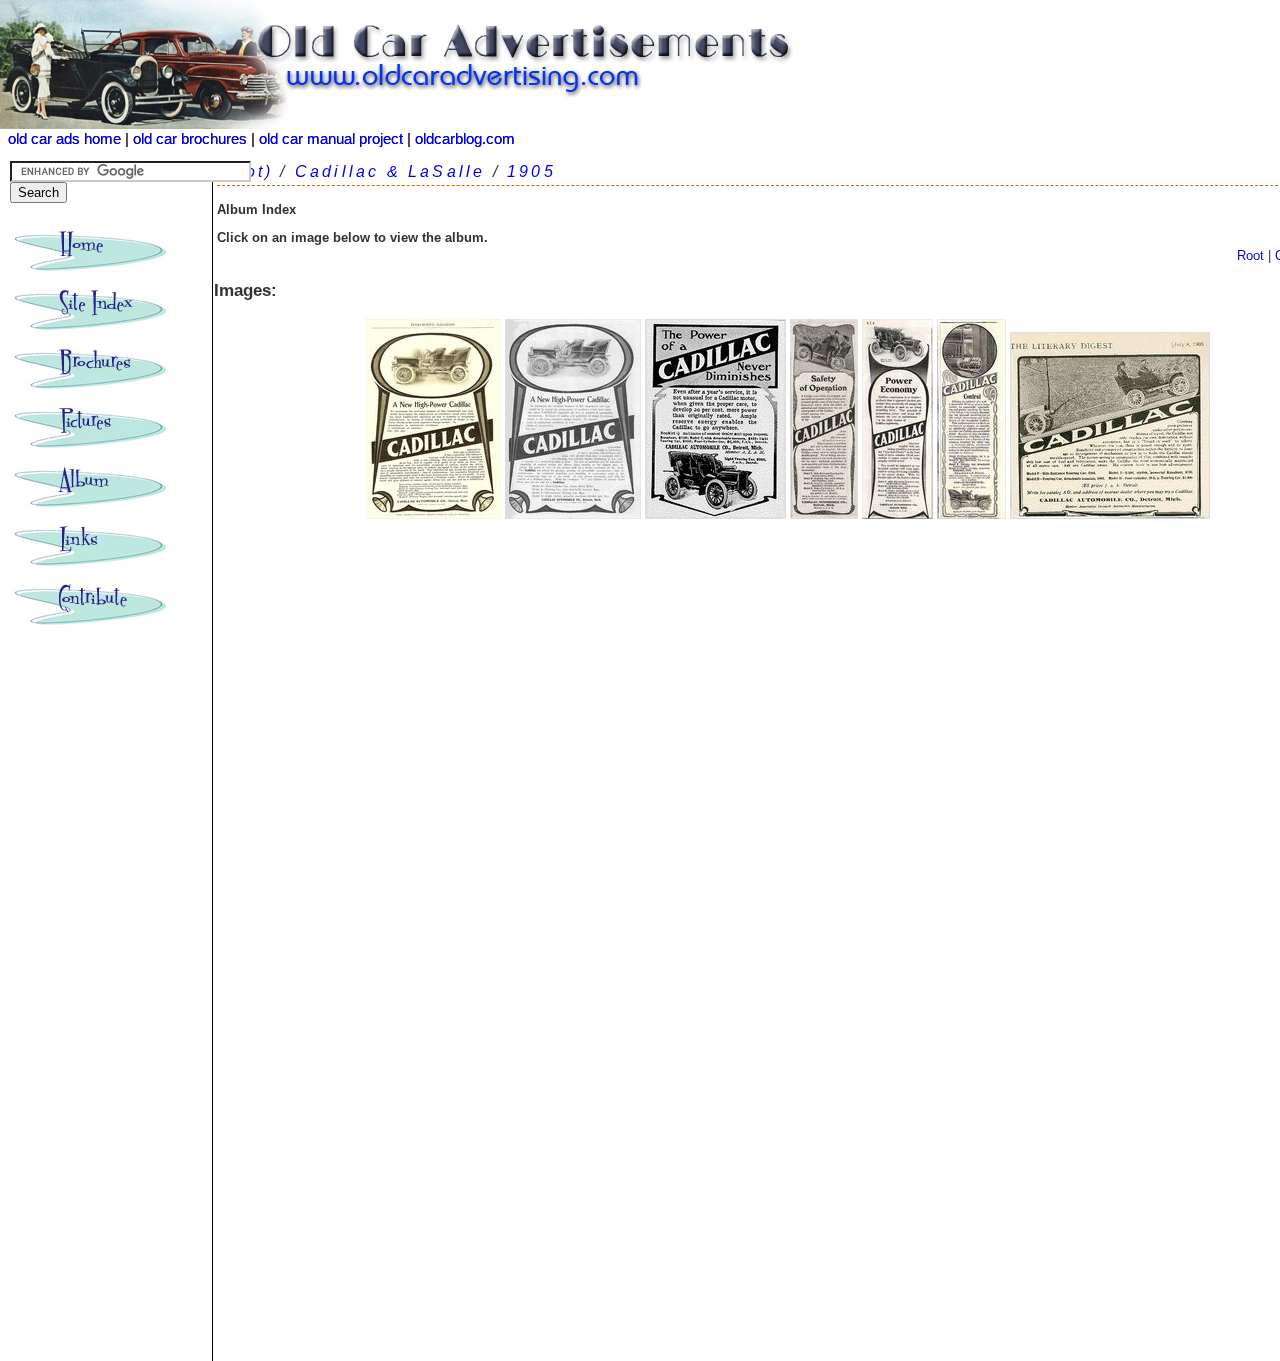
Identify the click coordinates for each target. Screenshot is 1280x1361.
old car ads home (64, 139)
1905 (531, 171)
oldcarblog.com (465, 139)
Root (1250, 255)
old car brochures (190, 139)
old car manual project (331, 139)
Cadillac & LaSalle (390, 171)
